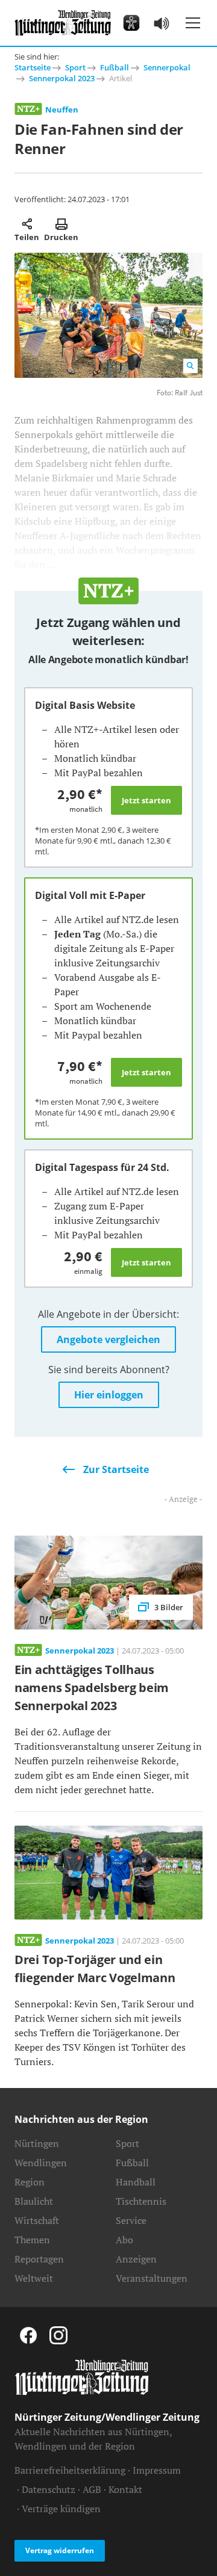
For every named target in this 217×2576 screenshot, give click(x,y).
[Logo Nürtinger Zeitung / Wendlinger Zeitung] (63, 23)
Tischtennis (141, 2201)
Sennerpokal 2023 (62, 78)
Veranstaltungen (152, 2278)
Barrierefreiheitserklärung (70, 2470)
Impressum (157, 2470)
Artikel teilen (27, 224)
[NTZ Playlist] (162, 23)
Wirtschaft (37, 2220)
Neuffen (62, 110)
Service (131, 2220)
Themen (32, 2240)
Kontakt (125, 2489)
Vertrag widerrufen (60, 2550)
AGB (92, 2489)
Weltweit (34, 2278)
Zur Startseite (116, 1469)
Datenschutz (49, 2489)
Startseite (33, 67)
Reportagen (39, 2259)
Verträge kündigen (61, 2509)
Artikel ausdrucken (61, 224)
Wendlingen (41, 2163)
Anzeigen (136, 2259)
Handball (136, 2182)
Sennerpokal (167, 67)
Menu (193, 23)
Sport (75, 67)
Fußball (115, 67)
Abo (124, 2240)
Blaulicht (34, 2201)
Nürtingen (37, 2143)
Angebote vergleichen (108, 1339)
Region (30, 2182)
